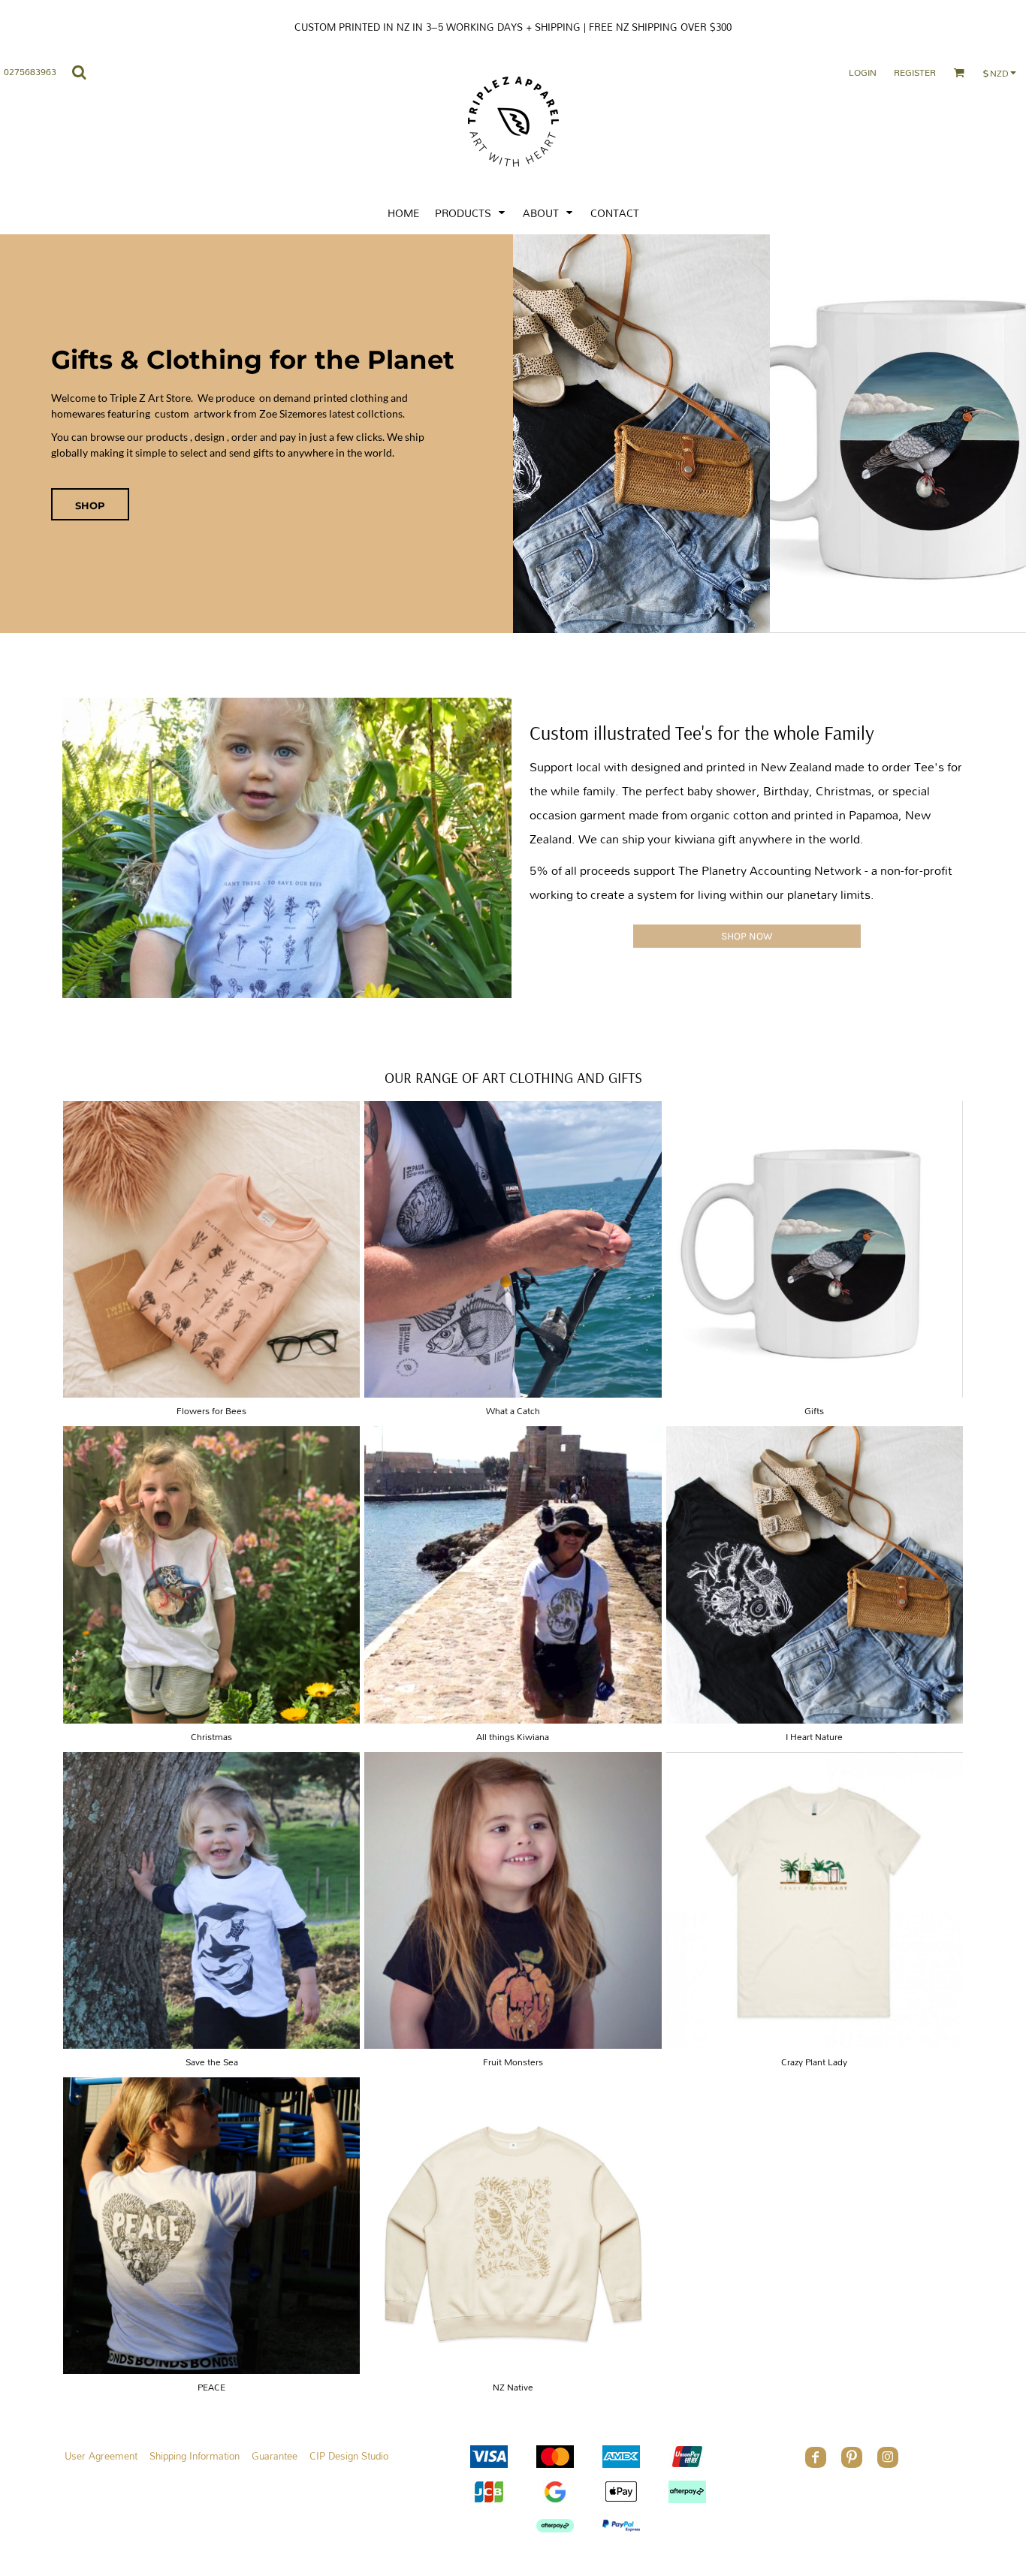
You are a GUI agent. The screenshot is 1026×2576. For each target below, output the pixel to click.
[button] (471, 212)
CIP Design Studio (349, 2456)
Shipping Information (195, 2456)
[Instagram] (888, 2457)
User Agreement (101, 2456)
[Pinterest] (852, 2457)
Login (863, 72)
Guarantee (275, 2456)
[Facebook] (816, 2457)
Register (915, 72)
